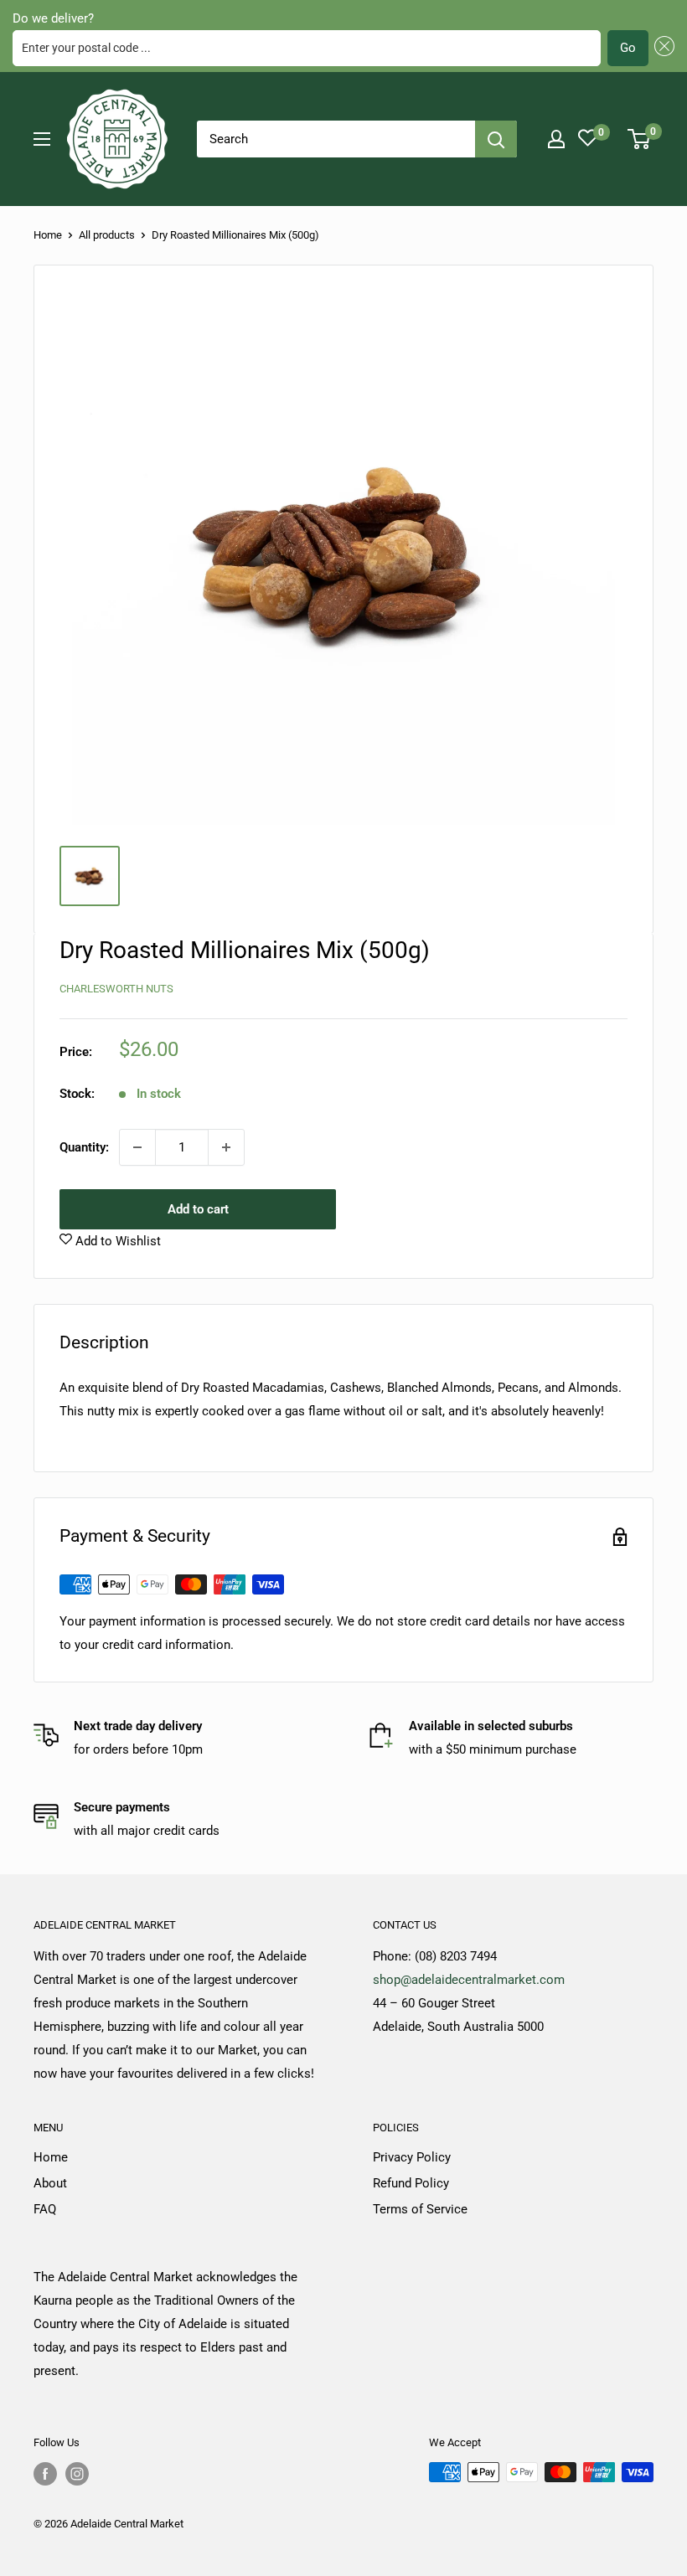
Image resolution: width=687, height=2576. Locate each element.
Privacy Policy (412, 2157)
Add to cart (198, 1209)
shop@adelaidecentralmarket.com (469, 1980)
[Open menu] (42, 139)
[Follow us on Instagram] (77, 2474)
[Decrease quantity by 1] (137, 1147)
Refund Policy (411, 2183)
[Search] (496, 139)
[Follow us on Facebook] (45, 2474)
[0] (640, 139)
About (50, 2183)
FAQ (45, 2209)
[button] (662, 48)
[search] (336, 139)
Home (48, 235)
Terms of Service (420, 2209)
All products (107, 235)
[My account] (556, 139)
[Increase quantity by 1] (226, 1147)
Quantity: (84, 1147)
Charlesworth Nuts (116, 989)
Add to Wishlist (116, 1241)
